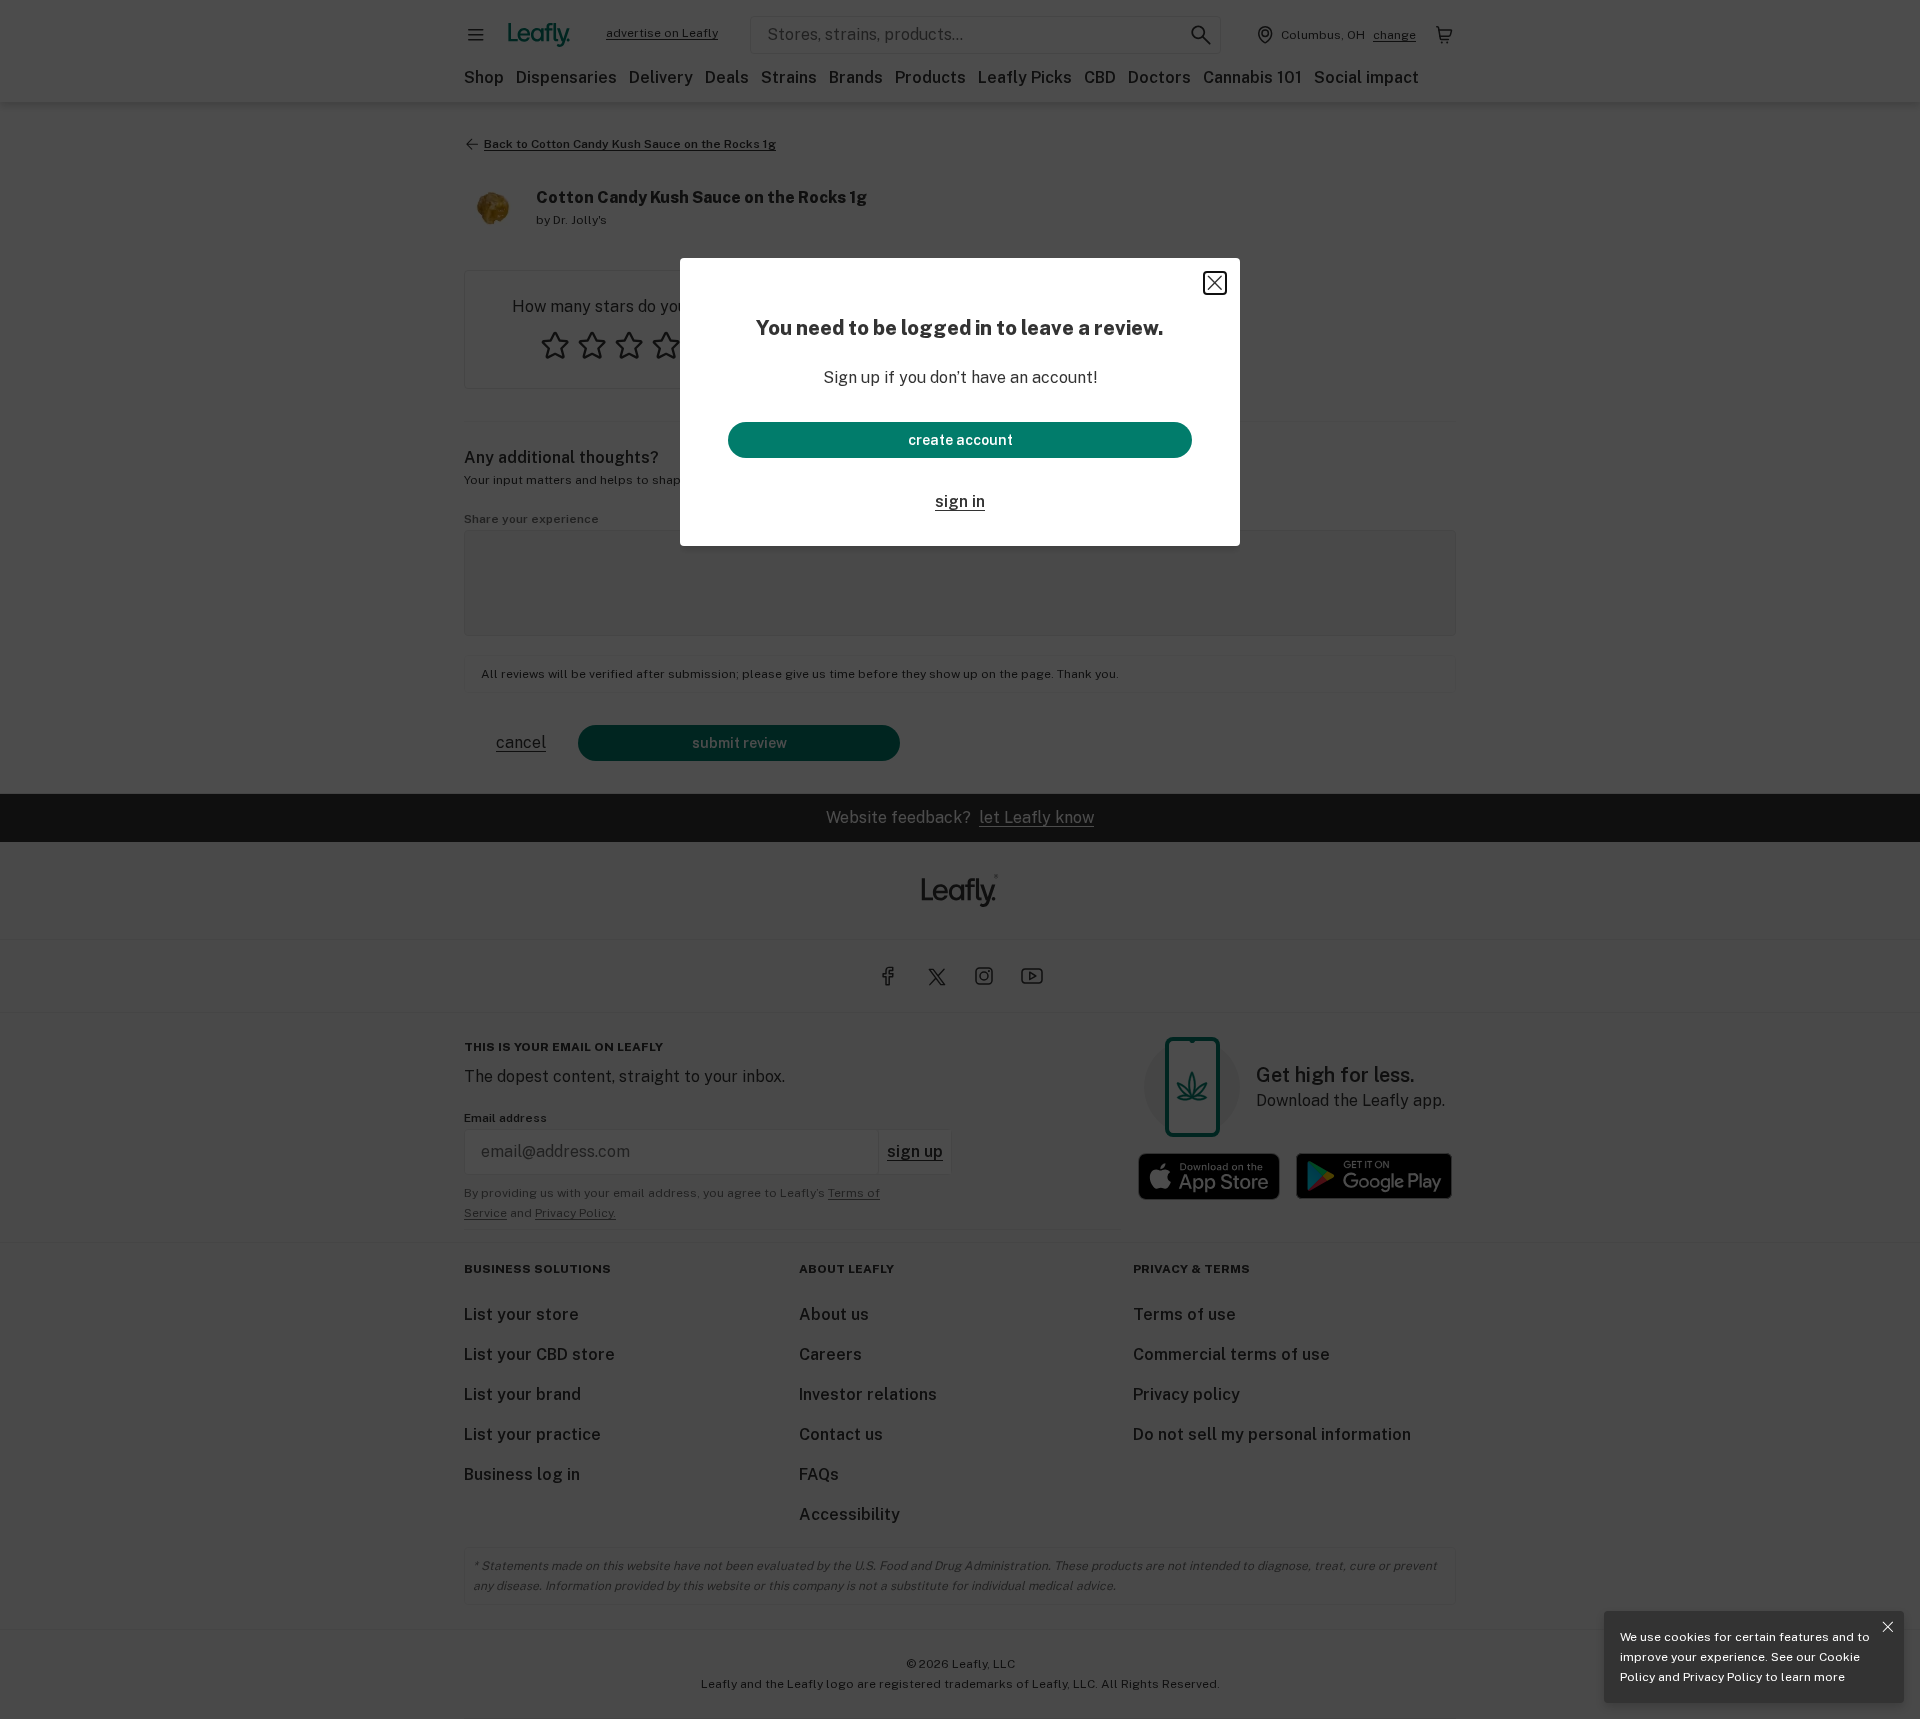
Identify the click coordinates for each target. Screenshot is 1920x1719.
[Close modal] (1215, 283)
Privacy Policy (1722, 1677)
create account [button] (960, 440)
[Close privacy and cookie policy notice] (1888, 1627)
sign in (960, 501)
